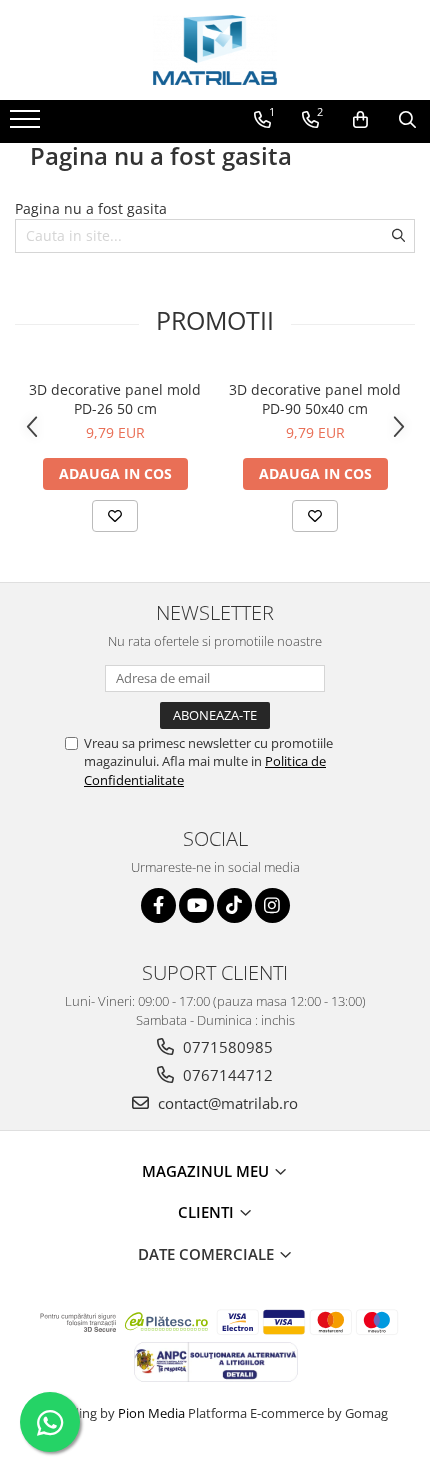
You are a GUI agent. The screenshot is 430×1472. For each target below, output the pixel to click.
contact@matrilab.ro (226, 1103)
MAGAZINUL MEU (207, 1171)
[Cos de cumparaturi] (360, 120)
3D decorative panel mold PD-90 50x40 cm (315, 399)
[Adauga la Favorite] (115, 516)
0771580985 (226, 1047)
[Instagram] (272, 905)
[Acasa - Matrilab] (215, 50)
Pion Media (151, 1413)
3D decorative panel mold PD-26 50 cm (115, 399)
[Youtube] (196, 905)
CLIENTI (208, 1212)
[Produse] (27, 125)
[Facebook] (158, 905)
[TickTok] (234, 905)
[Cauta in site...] (407, 120)
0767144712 (226, 1075)
